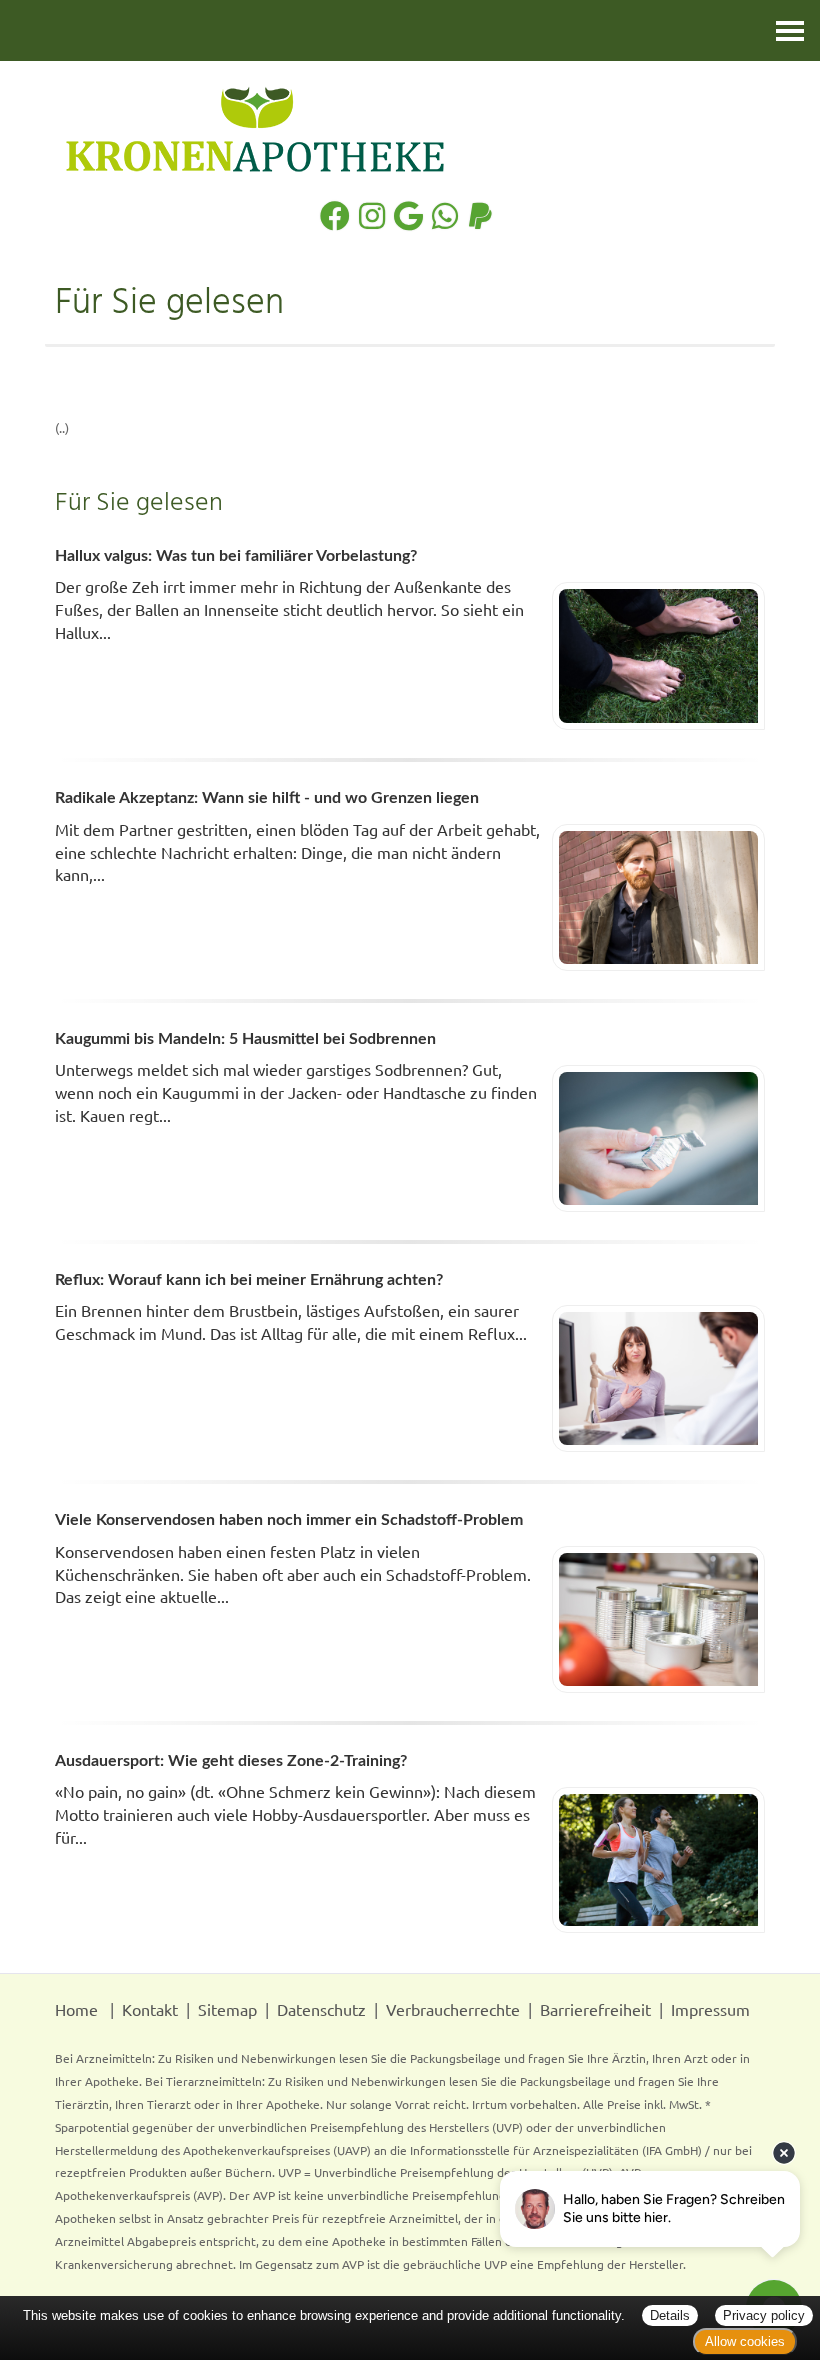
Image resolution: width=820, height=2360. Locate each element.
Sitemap (227, 2009)
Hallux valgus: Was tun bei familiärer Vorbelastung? (236, 556)
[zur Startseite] (410, 128)
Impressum (710, 2009)
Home (76, 2009)
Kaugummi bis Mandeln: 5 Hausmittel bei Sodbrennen (245, 1039)
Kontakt (150, 2009)
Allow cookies (745, 2341)
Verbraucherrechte (453, 2009)
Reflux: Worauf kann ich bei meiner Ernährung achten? (249, 1280)
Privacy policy (764, 2315)
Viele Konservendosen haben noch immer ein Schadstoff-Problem (289, 1520)
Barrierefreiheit (595, 2009)
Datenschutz (321, 2009)
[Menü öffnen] (790, 30)
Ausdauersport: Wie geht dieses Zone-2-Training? (231, 1761)
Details (670, 2315)
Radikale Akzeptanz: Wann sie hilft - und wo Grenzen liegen (267, 798)
